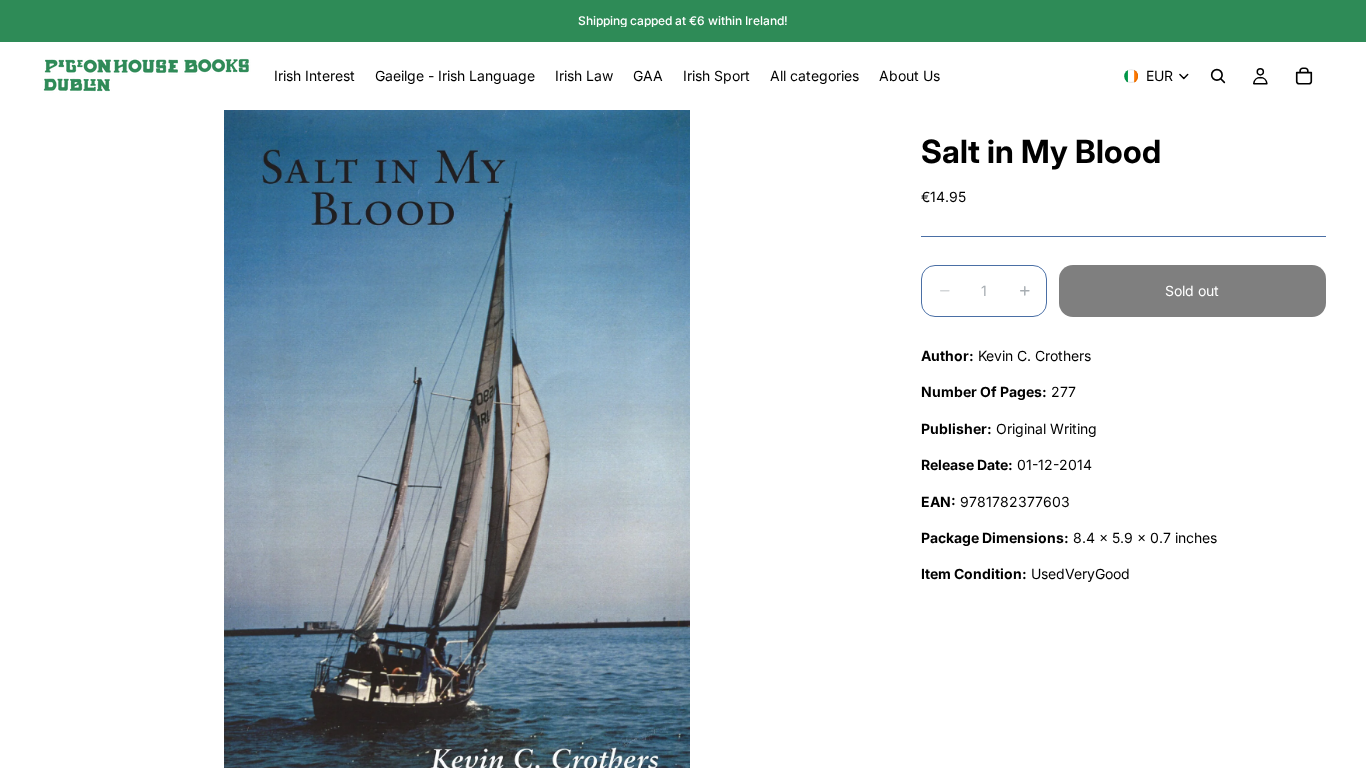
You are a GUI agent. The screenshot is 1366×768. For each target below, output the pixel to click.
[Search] (1218, 76)
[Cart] (1304, 76)
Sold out (1192, 290)
